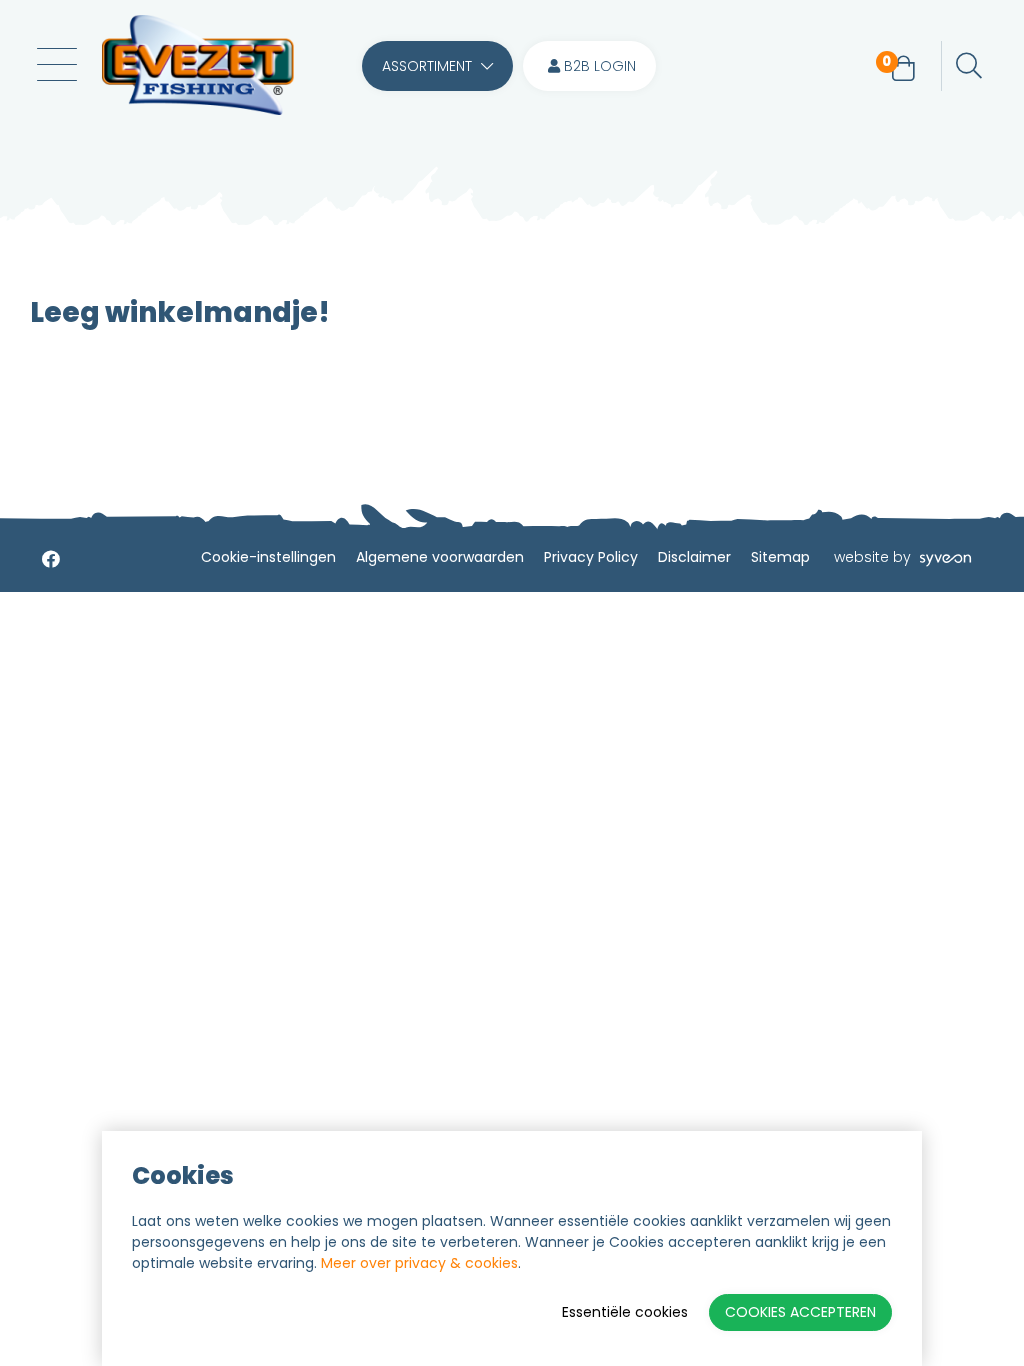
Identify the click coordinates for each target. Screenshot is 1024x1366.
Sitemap (780, 557)
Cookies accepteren (800, 1312)
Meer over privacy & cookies (419, 1263)
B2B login (598, 66)
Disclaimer (694, 557)
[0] (903, 69)
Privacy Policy (591, 557)
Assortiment (429, 66)
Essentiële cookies (625, 1312)
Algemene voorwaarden (440, 557)
